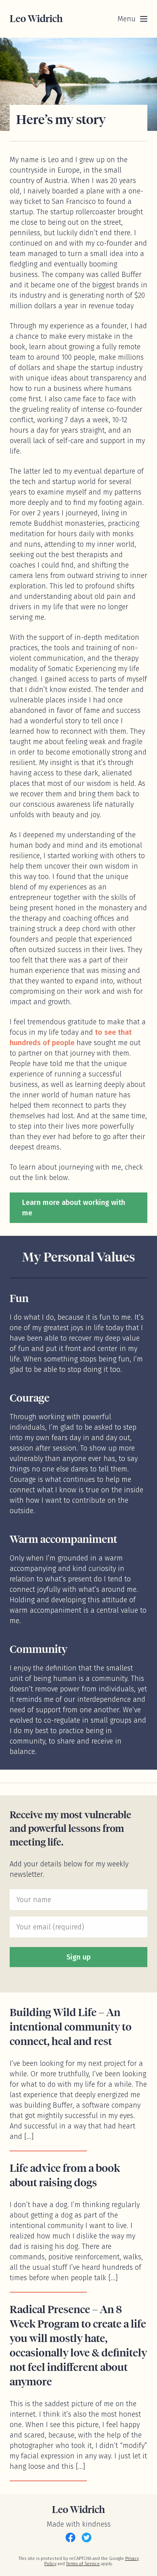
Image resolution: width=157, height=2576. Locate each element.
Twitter (87, 2537)
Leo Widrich (36, 19)
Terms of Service (83, 2564)
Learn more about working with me (74, 1208)
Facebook (70, 2537)
